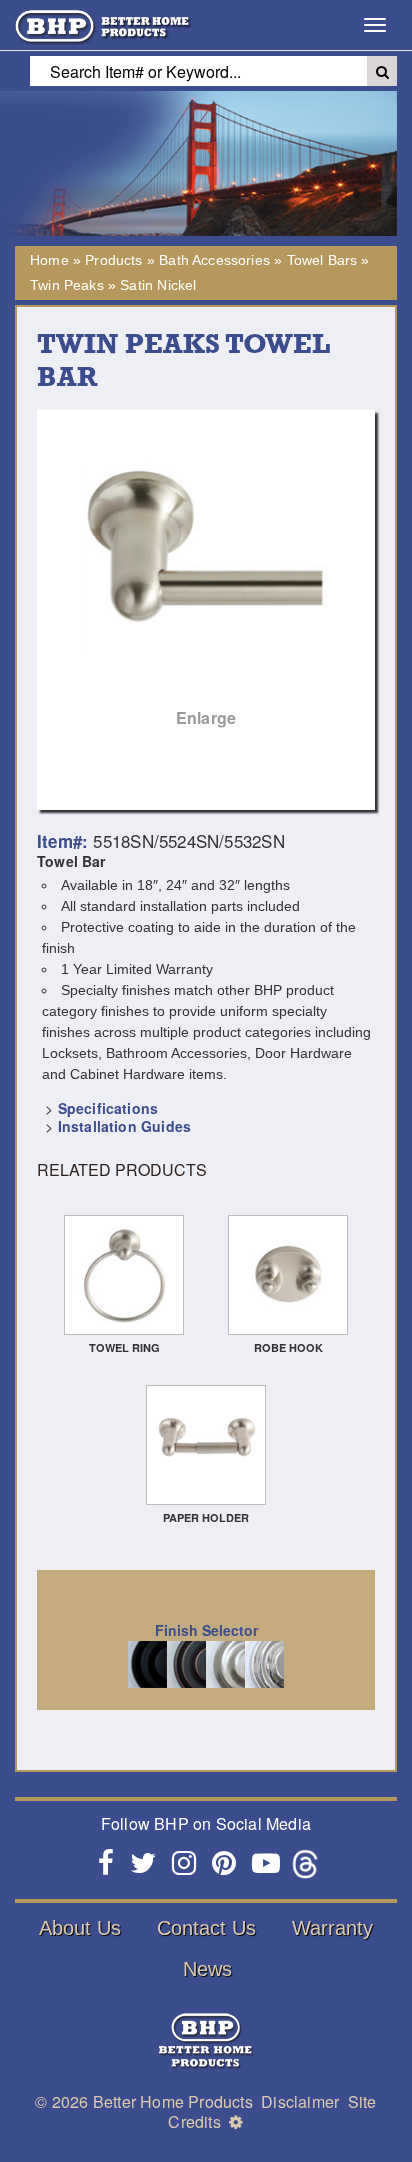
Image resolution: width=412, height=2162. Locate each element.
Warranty (332, 1928)
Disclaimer (300, 2101)
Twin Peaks (67, 285)
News (207, 1969)
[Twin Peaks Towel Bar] (206, 579)
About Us (80, 1928)
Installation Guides (124, 1126)
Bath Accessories (214, 260)
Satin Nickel (158, 285)
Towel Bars (322, 260)
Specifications (108, 1108)
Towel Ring (124, 1347)
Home (49, 260)
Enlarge (206, 717)
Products (113, 260)
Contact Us (206, 1928)
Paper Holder (206, 1517)
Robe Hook (288, 1347)
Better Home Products (173, 2101)
